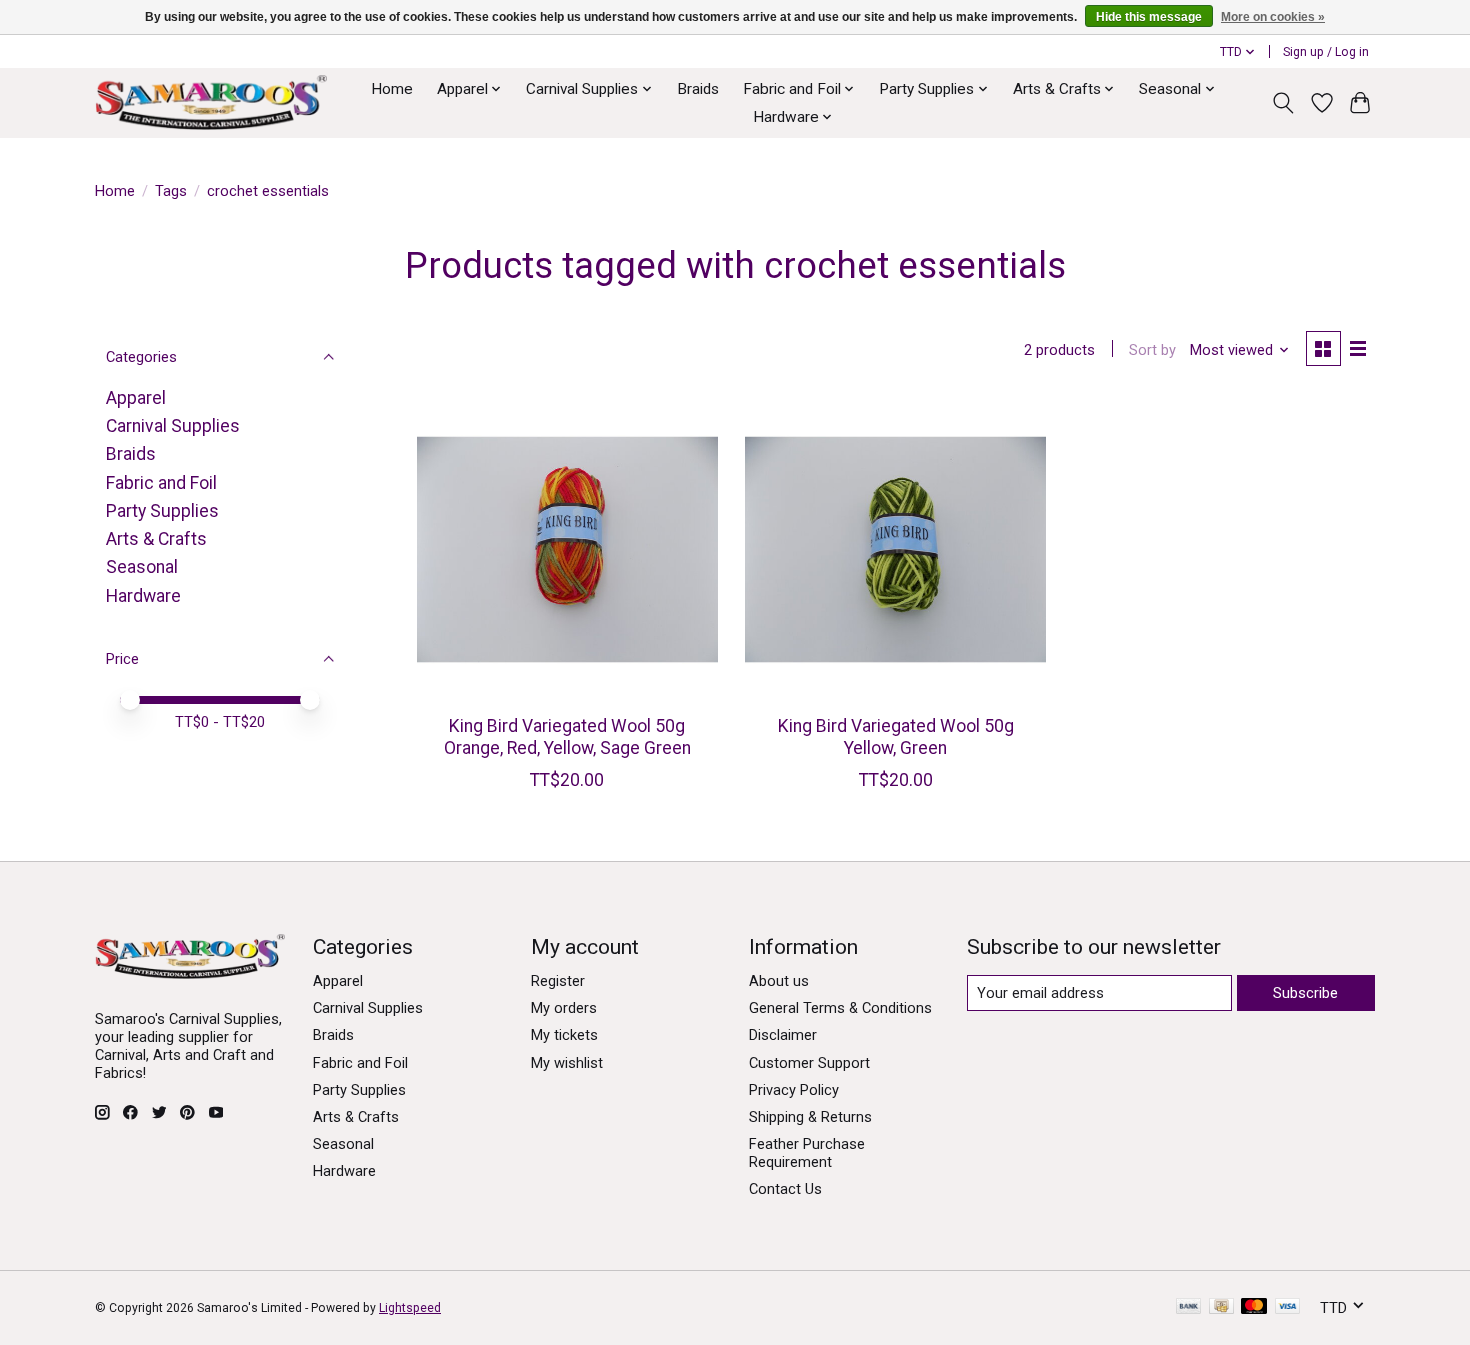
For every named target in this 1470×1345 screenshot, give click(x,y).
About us (779, 981)
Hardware (143, 596)
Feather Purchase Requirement (807, 1153)
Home (392, 89)
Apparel (136, 398)
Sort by (1152, 350)
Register (558, 981)
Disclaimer (783, 1035)
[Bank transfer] (1189, 1307)
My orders (564, 1008)
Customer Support (809, 1063)
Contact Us (785, 1189)
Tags (171, 191)
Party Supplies (162, 511)
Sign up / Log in (1326, 52)
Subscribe (1305, 993)
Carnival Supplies (173, 426)
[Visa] (1288, 1307)
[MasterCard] (1254, 1307)
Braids (698, 89)
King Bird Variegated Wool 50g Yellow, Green (896, 736)
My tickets (564, 1035)
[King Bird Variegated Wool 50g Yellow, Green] (895, 549)
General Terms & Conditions (840, 1008)
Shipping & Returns (810, 1117)
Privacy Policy (794, 1090)
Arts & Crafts (156, 539)
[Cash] (1221, 1307)
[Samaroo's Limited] (211, 102)
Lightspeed (410, 1308)
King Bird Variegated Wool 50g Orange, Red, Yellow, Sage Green (567, 736)
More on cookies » (1273, 17)
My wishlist (567, 1063)
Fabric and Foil (161, 483)
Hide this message (1149, 17)
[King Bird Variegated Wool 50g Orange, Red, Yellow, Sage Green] (567, 549)
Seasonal (142, 567)
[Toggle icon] (1283, 103)
